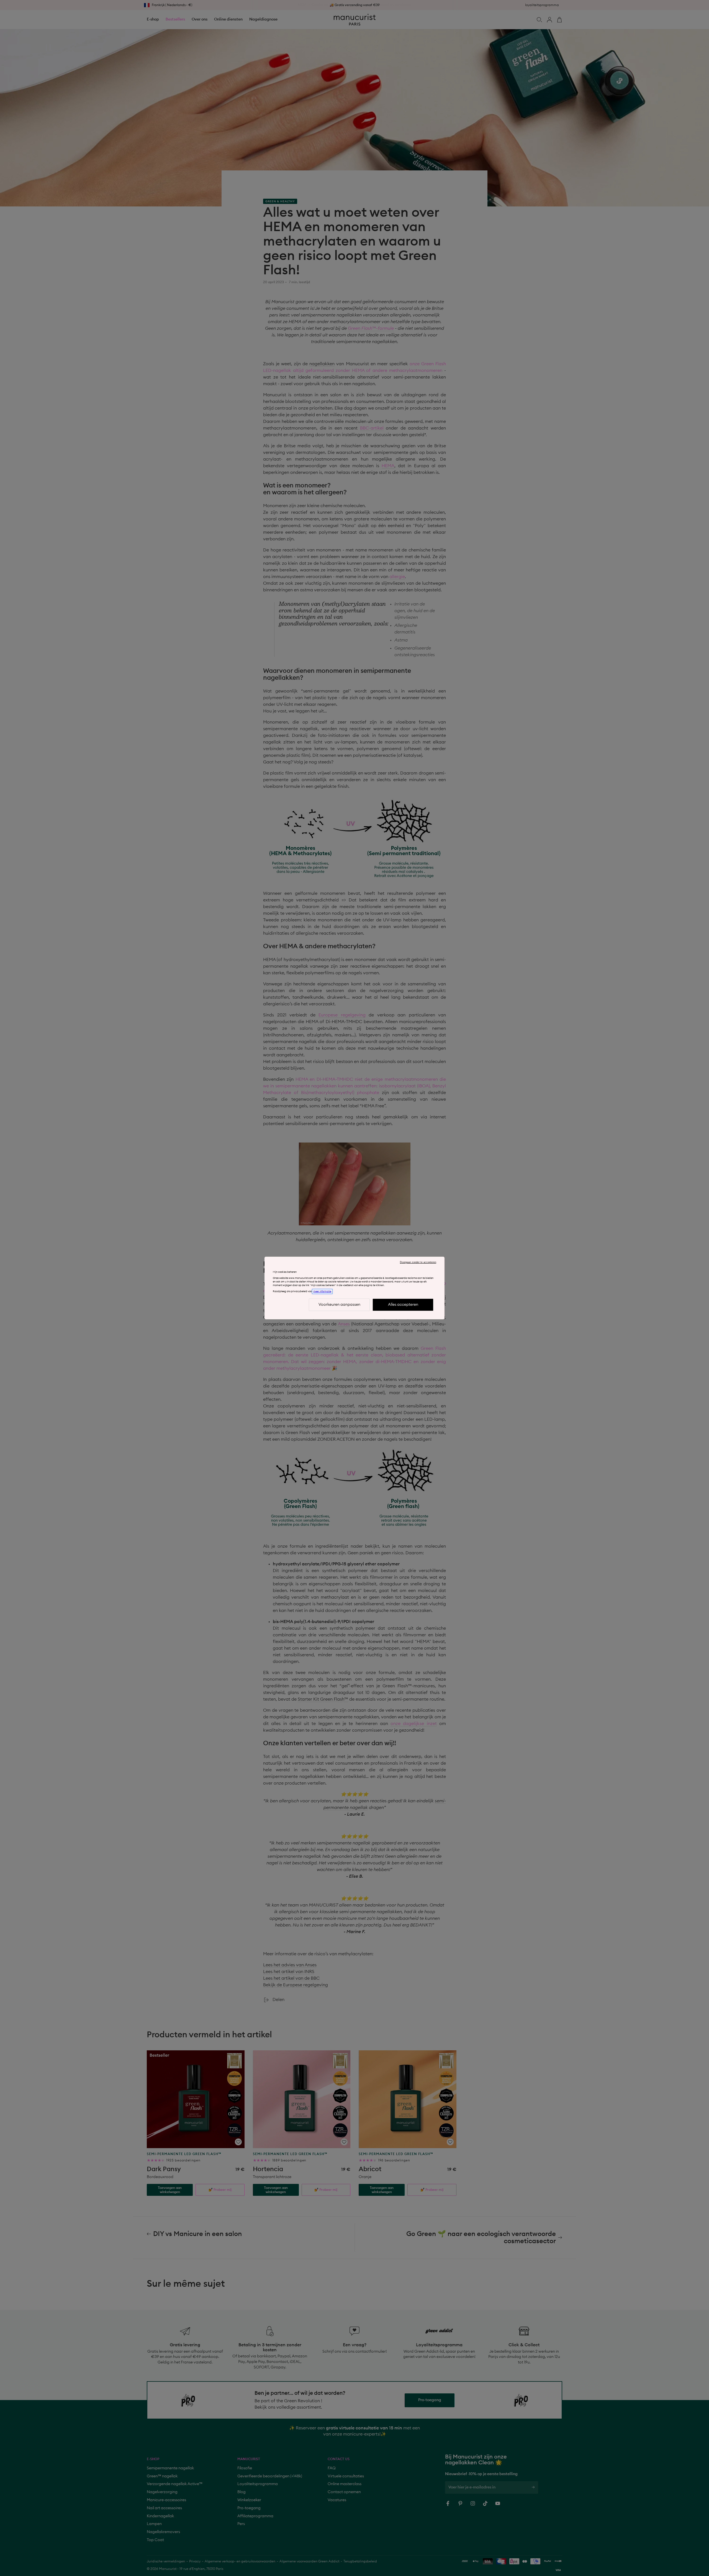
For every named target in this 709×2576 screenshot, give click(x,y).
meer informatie (322, 1291)
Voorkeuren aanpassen (339, 1305)
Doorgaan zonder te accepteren (418, 1262)
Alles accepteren (403, 1305)
